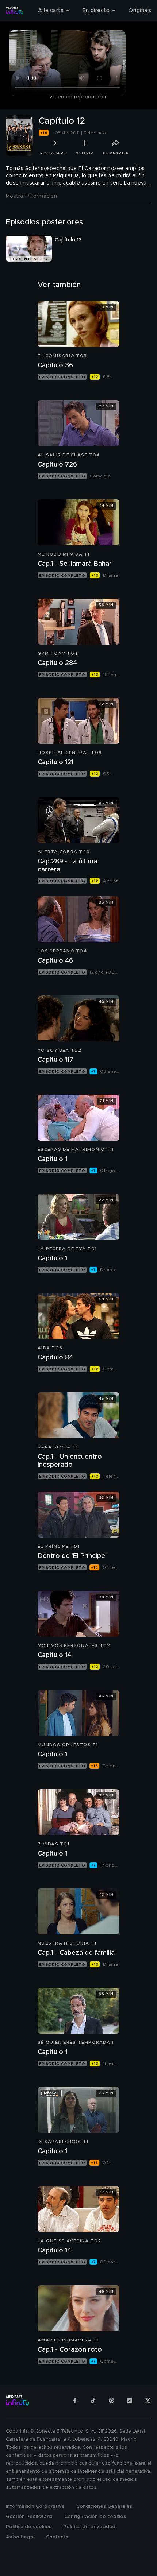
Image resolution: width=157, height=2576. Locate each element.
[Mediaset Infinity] (15, 11)
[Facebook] (75, 2401)
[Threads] (111, 2401)
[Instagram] (130, 2401)
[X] (148, 2401)
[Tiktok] (93, 2401)
